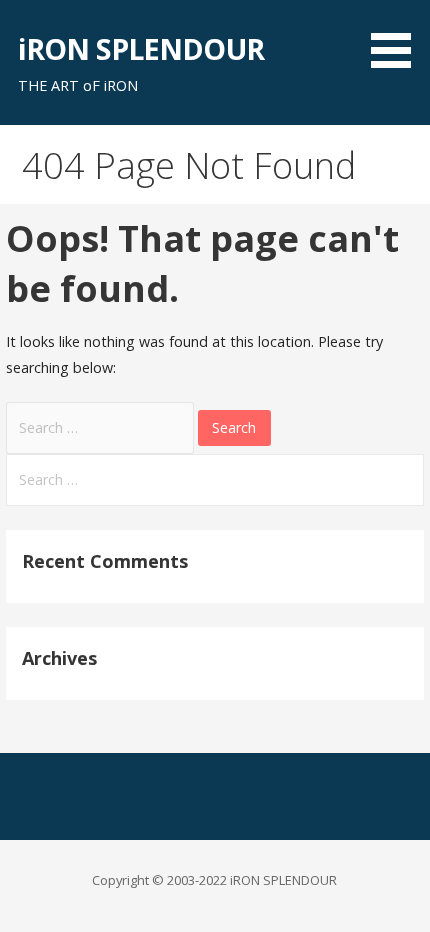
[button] (398, 37)
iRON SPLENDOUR (141, 48)
